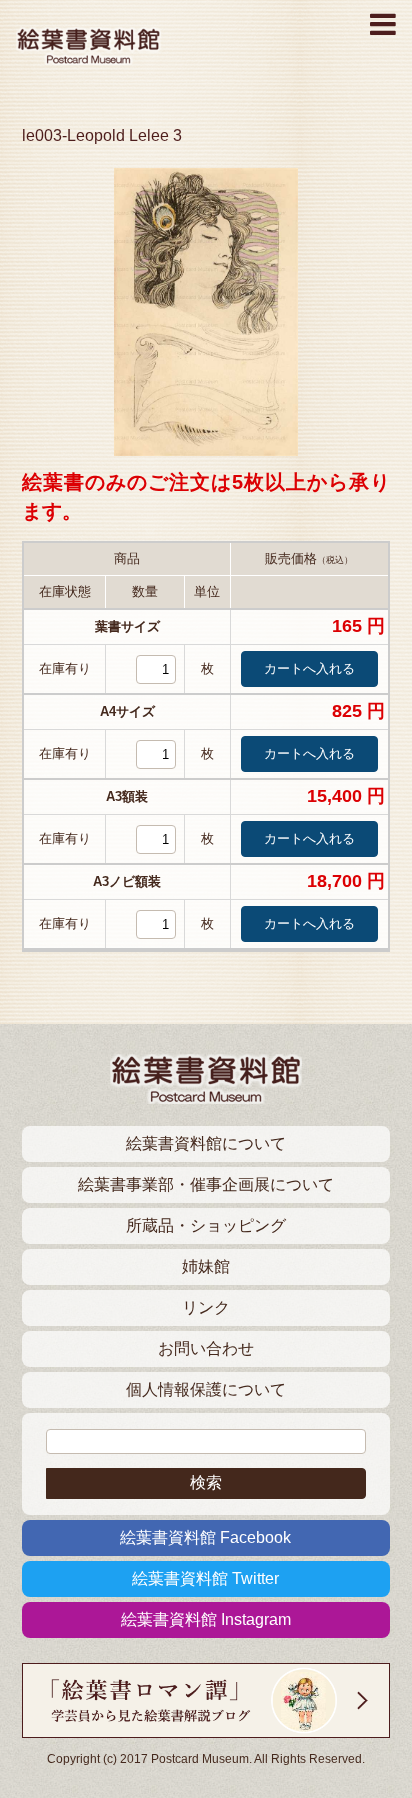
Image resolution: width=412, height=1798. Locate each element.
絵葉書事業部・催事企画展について (206, 1184)
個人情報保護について (206, 1389)
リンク (206, 1307)
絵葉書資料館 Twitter (205, 1578)
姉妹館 (206, 1266)
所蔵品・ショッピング (206, 1225)
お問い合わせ (206, 1348)
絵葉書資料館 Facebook (205, 1537)
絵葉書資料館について (206, 1143)
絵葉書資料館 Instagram (206, 1619)
